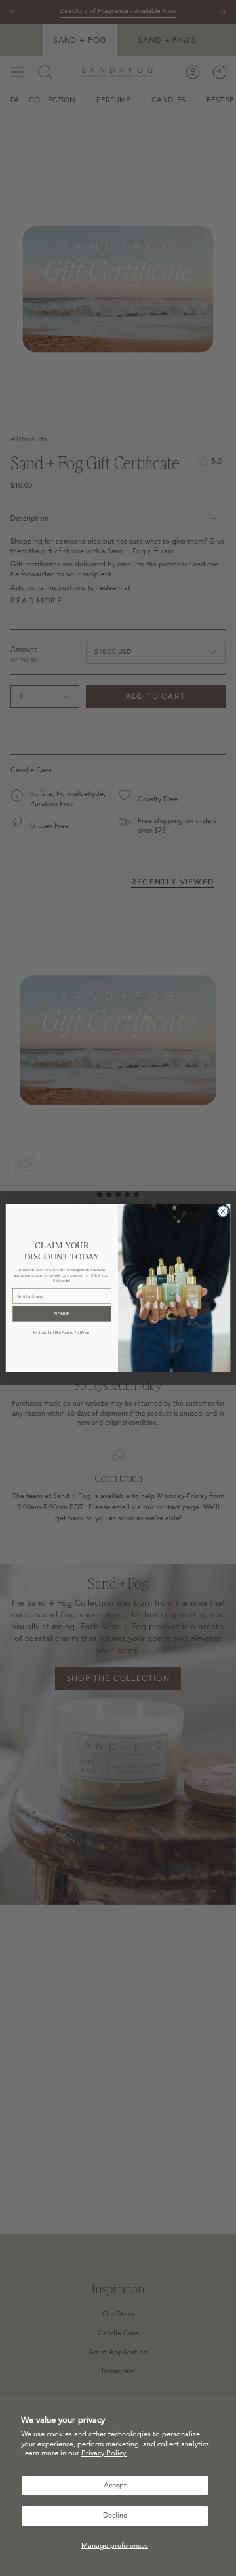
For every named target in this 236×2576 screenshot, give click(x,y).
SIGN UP (62, 1314)
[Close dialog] (223, 1211)
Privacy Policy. (104, 2453)
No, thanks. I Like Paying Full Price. (62, 1332)
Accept (115, 2485)
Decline (115, 2515)
